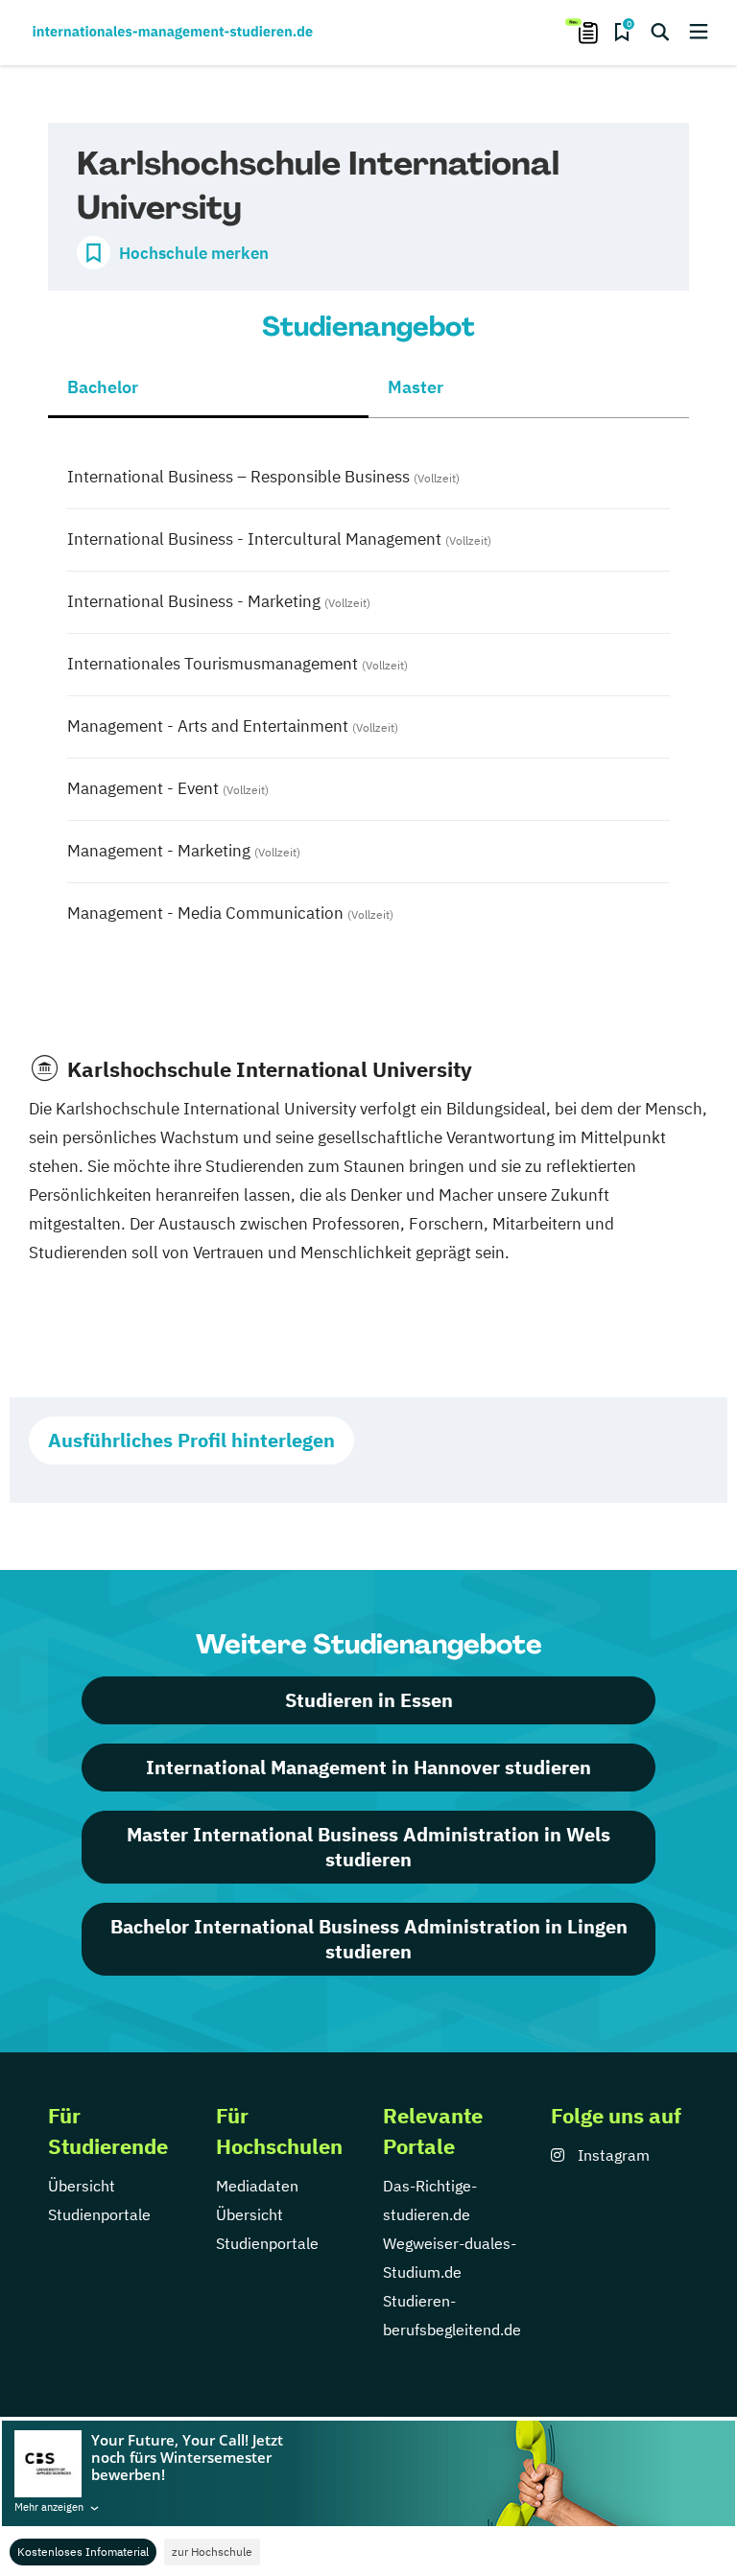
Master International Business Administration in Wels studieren (368, 1847)
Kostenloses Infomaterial (83, 2552)
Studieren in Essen (369, 1700)
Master (416, 387)
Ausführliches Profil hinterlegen (191, 1440)
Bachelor (103, 387)
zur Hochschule (212, 2552)
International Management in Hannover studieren (368, 1767)
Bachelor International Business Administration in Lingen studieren (369, 1939)
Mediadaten (257, 2186)
